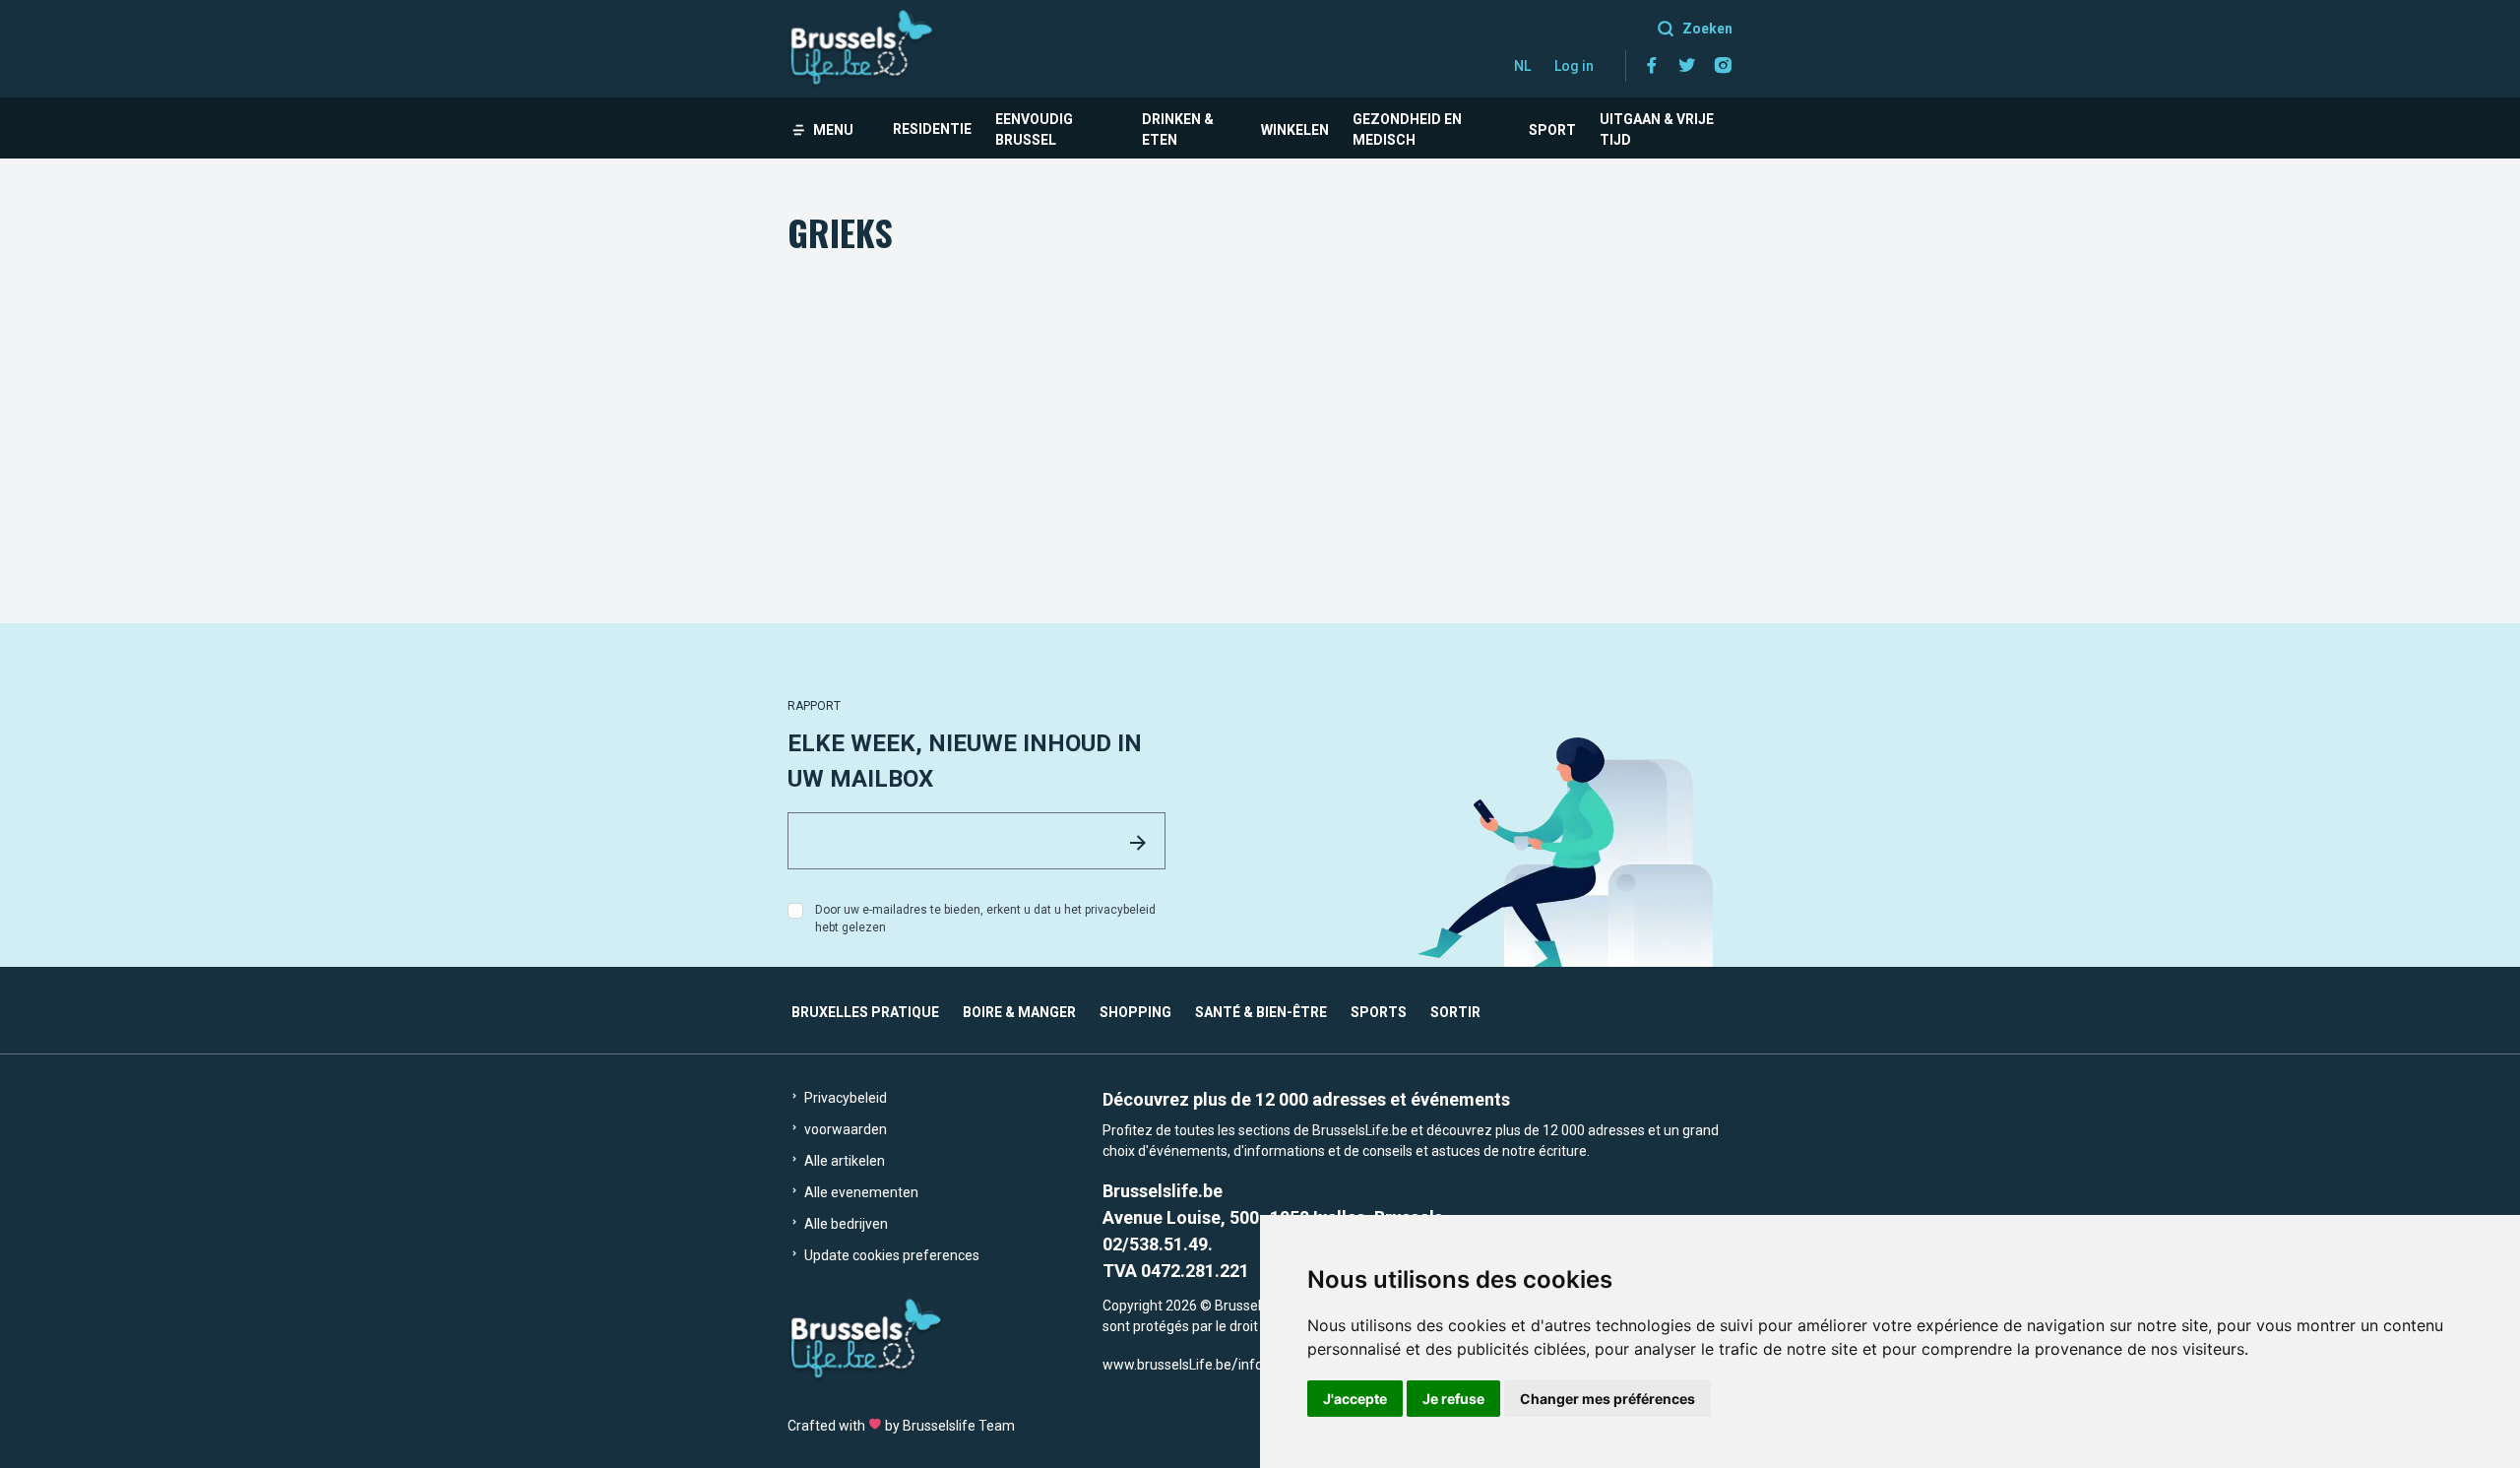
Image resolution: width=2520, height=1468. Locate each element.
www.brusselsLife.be (1167, 1365)
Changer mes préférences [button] (1607, 1399)
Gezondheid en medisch (1407, 129)
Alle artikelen (843, 1161)
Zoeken (1707, 29)
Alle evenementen (860, 1192)
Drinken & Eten (1178, 129)
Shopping (1135, 1012)
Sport (1552, 130)
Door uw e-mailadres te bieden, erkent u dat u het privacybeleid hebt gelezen (985, 919)
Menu (833, 130)
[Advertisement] (1260, 407)
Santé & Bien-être (1261, 1012)
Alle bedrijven (845, 1224)
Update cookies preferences (890, 1255)
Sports (1379, 1012)
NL (1522, 66)
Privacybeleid (844, 1098)
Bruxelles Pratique (865, 1012)
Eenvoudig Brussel (1034, 129)
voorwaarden (844, 1129)
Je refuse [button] (1453, 1399)
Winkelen (1295, 130)
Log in (1574, 66)
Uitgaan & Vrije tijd (1657, 129)
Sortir (1455, 1012)
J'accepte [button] (1355, 1399)
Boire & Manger (1019, 1012)
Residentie (932, 129)
